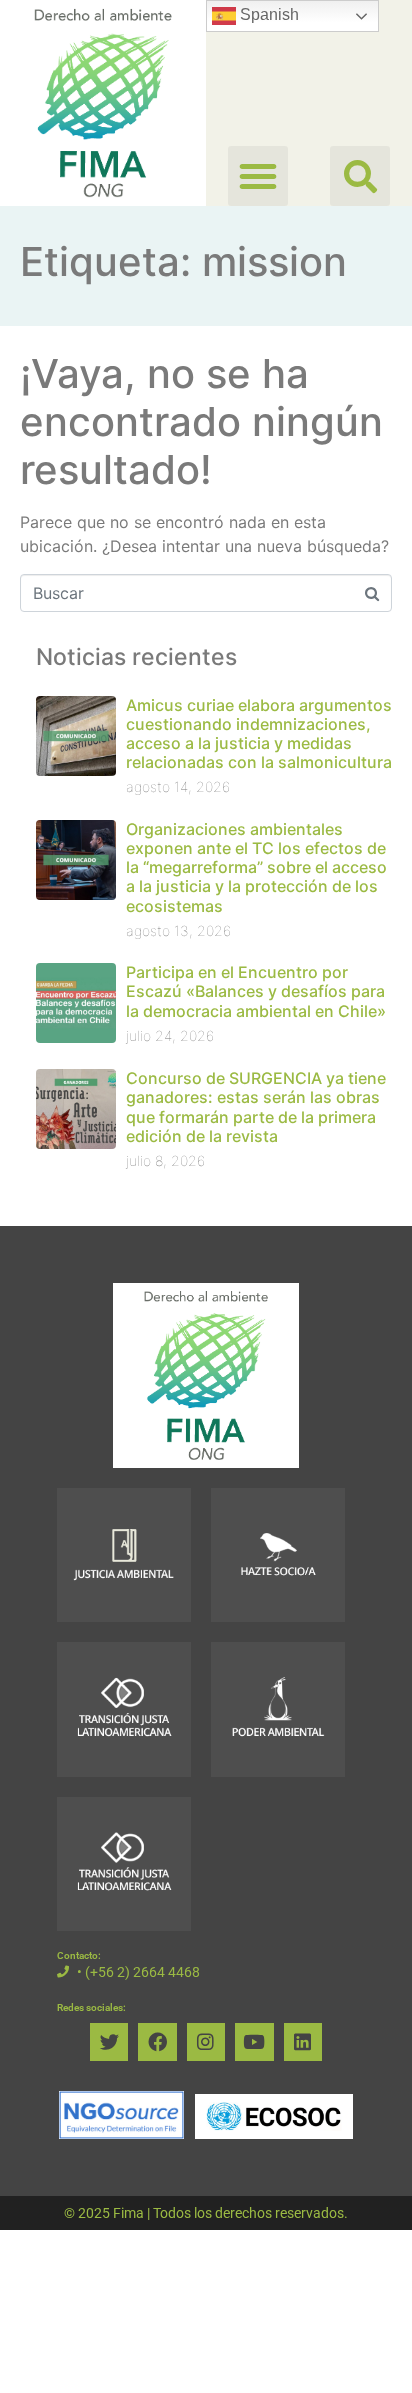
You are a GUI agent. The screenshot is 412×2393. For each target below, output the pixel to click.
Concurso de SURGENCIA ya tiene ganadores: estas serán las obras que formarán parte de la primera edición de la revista (256, 1107)
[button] (360, 176)
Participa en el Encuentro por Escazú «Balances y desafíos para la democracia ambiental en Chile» (256, 991)
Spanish (267, 14)
